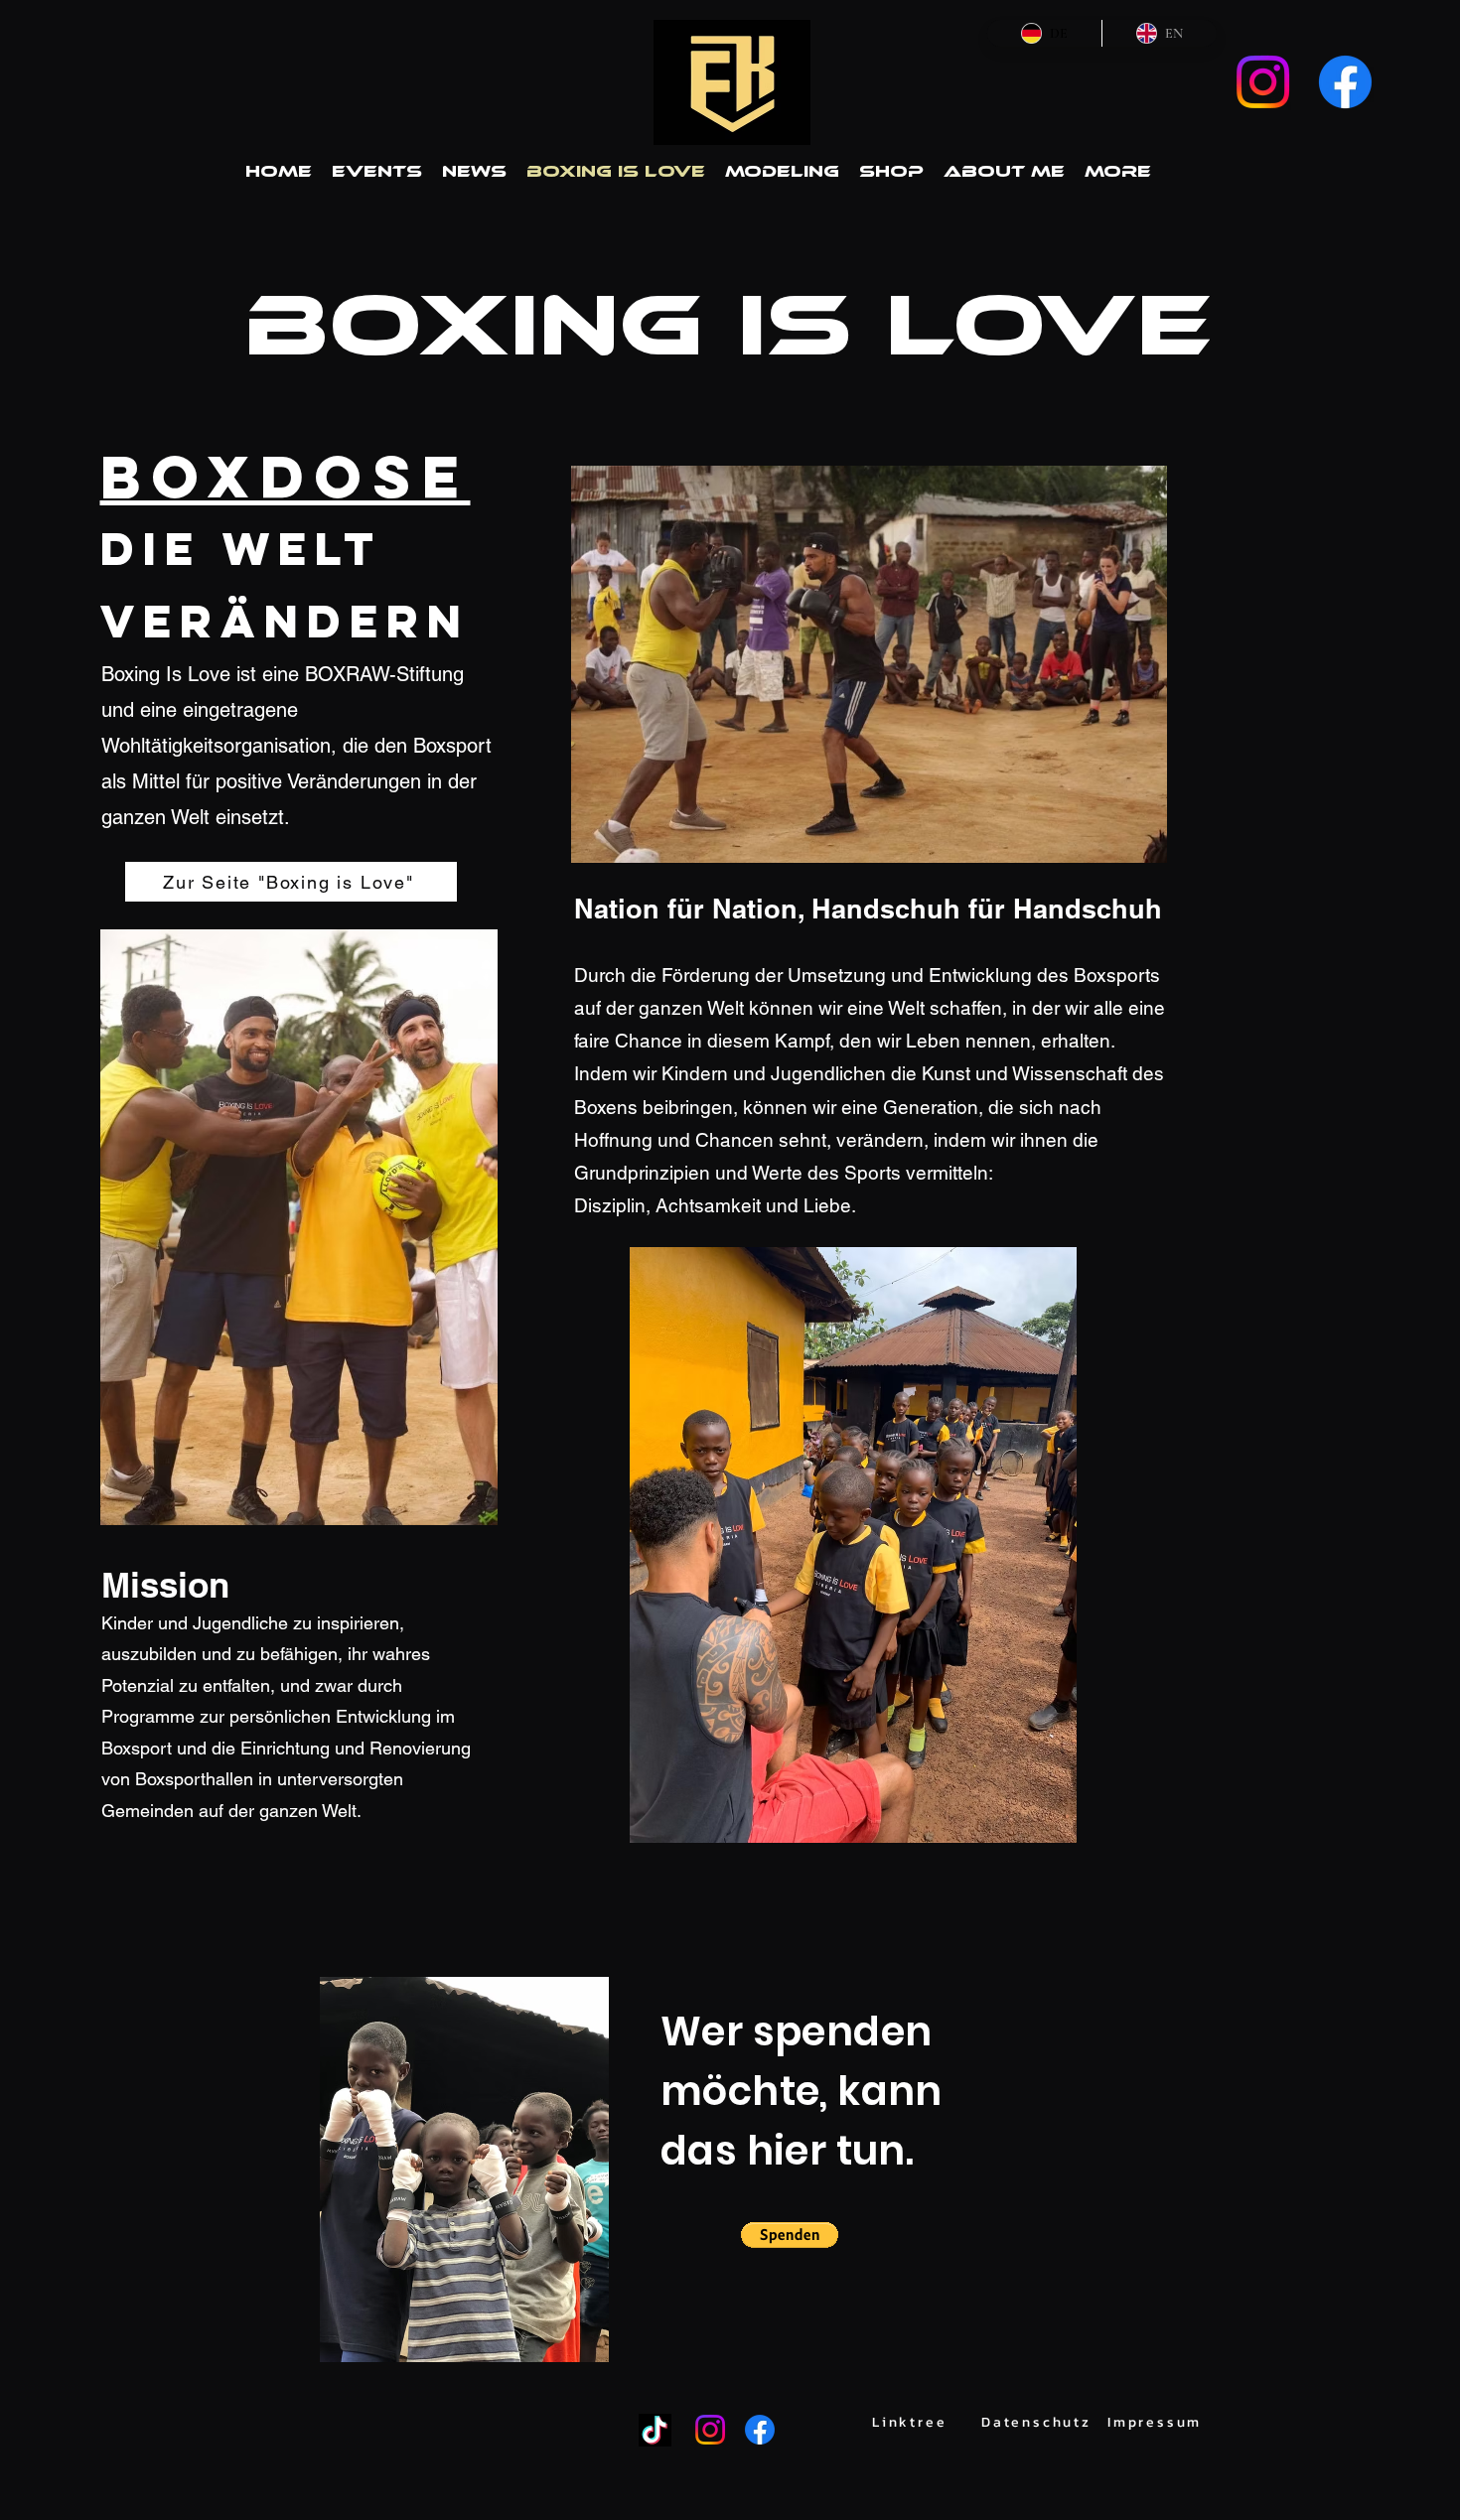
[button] (790, 2235)
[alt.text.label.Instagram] (1263, 82)
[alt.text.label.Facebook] (1345, 82)
